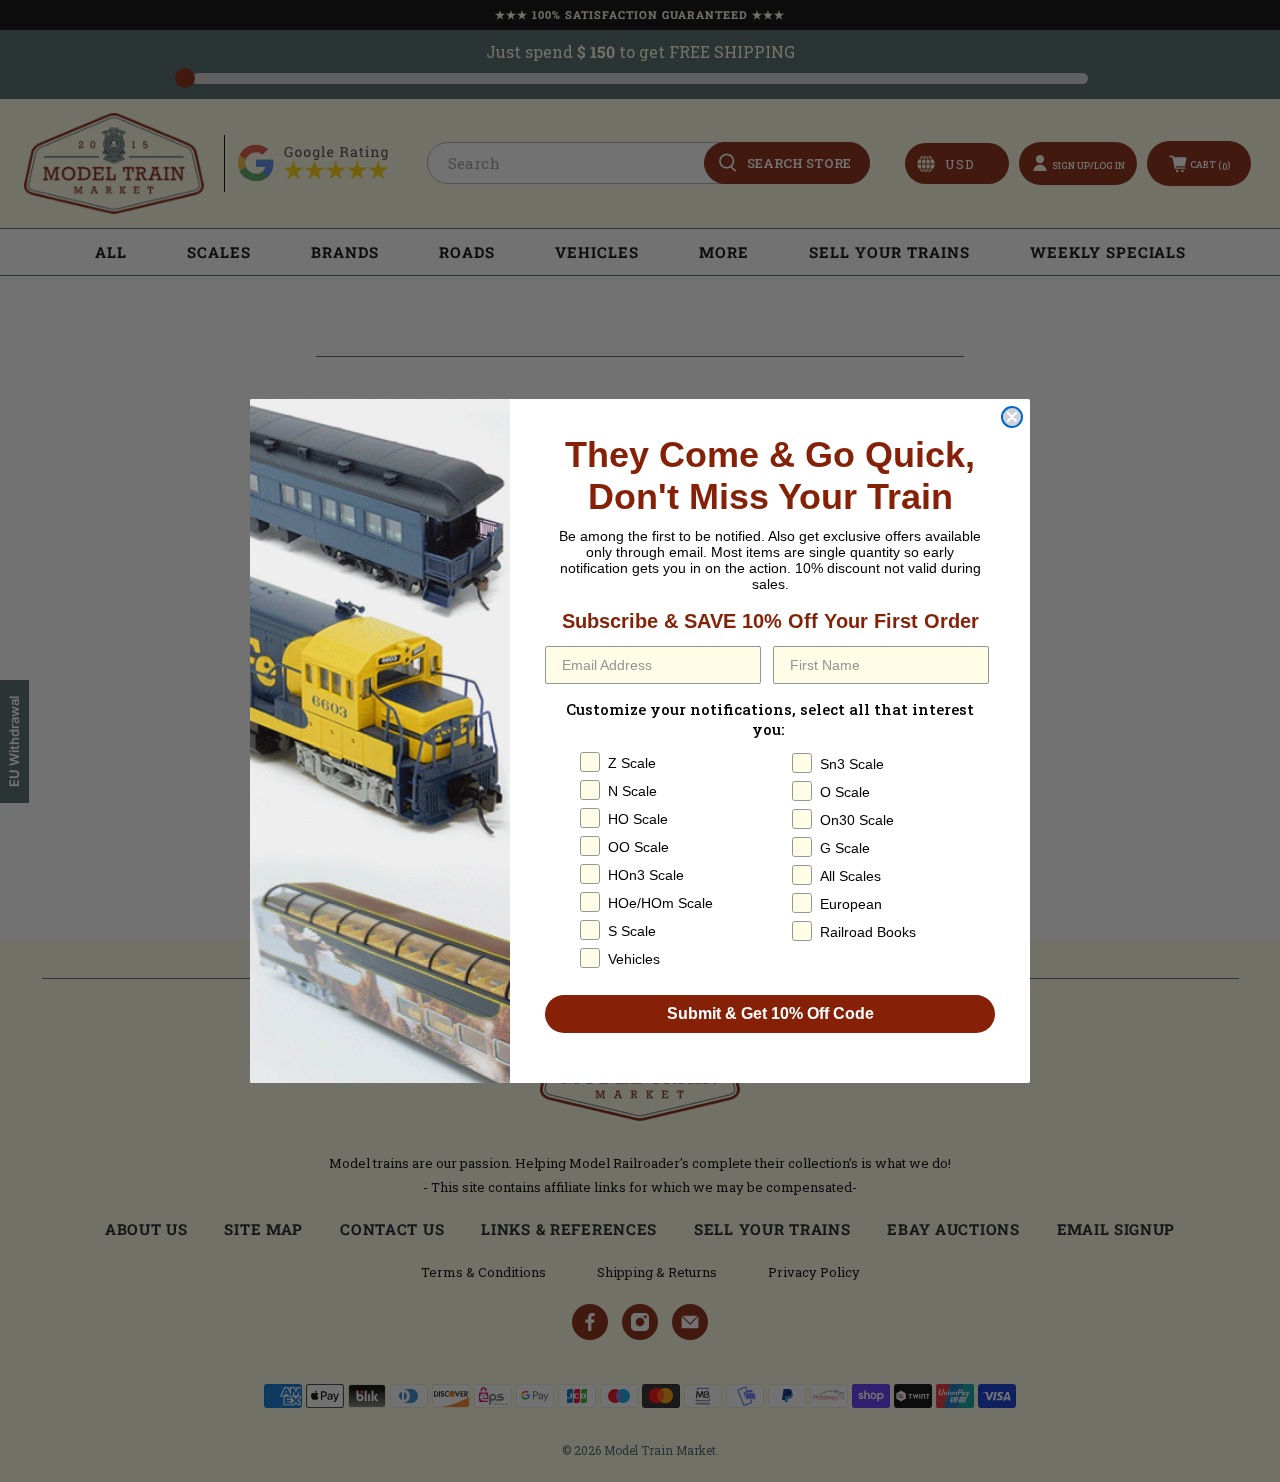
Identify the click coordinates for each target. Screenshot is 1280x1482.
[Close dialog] (1012, 417)
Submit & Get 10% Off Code (770, 1013)
